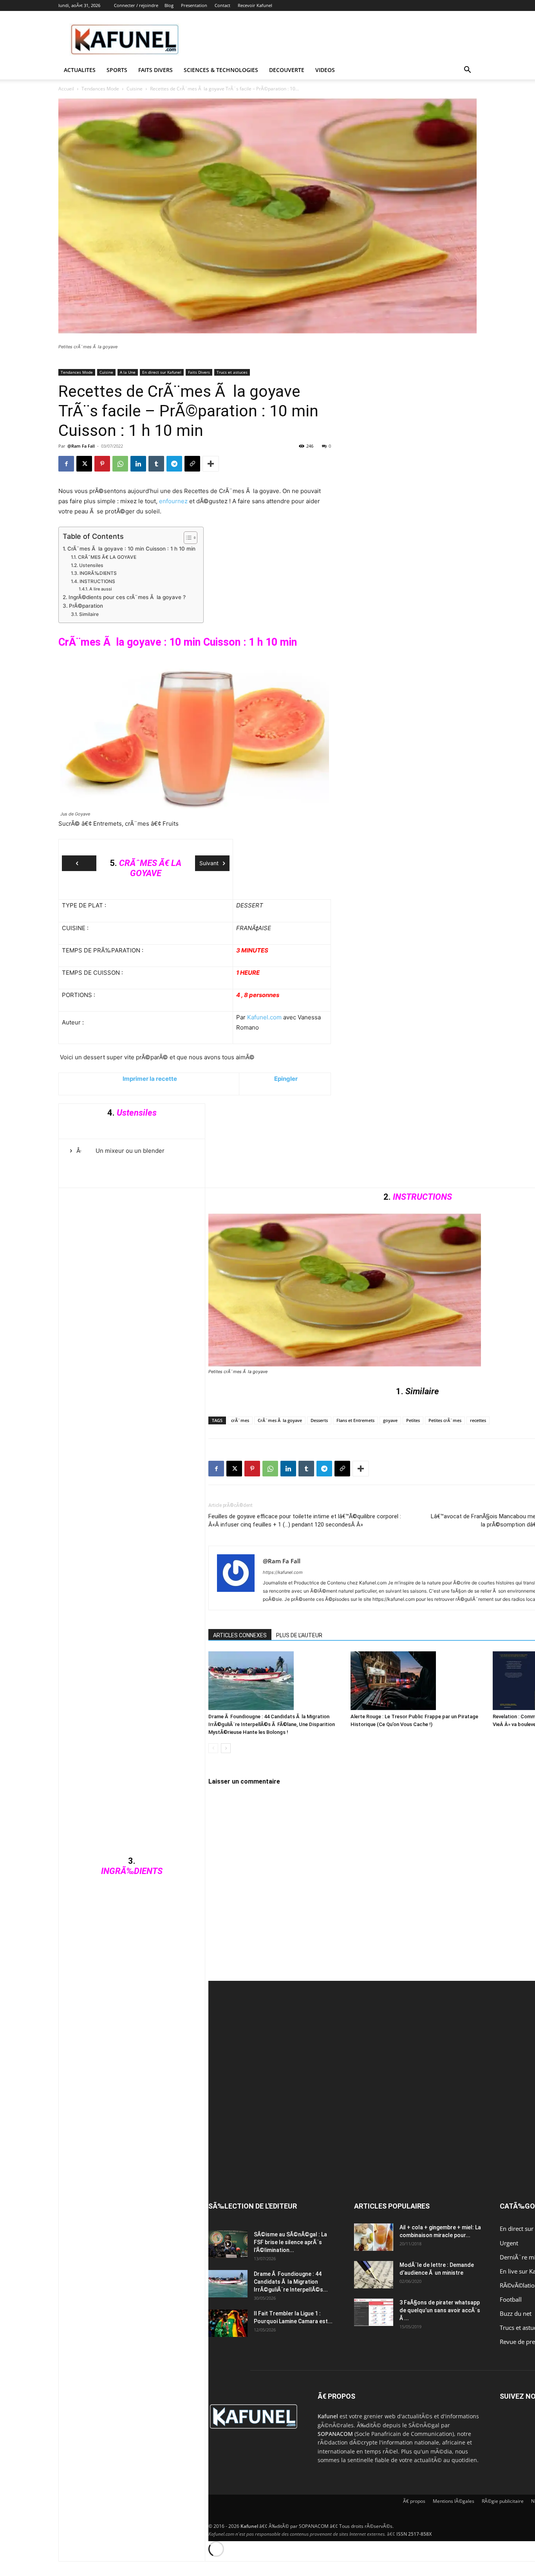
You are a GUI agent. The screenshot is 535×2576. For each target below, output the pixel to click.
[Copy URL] (192, 464)
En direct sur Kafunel (162, 372)
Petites (413, 1420)
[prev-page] (213, 1748)
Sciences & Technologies (221, 70)
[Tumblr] (156, 464)
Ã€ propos (414, 2501)
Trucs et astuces (232, 372)
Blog (169, 5)
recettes (478, 1420)
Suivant (209, 863)
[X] (84, 464)
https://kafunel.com (283, 1572)
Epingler (286, 1079)
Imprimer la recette (150, 1079)
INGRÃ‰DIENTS (98, 573)
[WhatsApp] (120, 464)
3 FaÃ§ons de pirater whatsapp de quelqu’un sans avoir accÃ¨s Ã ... (440, 2310)
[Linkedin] (138, 464)
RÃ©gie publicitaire (503, 2501)
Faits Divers (199, 372)
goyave (390, 1420)
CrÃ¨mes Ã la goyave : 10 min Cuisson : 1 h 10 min (131, 549)
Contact (222, 5)
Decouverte (287, 70)
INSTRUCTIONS (97, 581)
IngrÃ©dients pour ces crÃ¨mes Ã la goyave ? (127, 597)
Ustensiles (91, 565)
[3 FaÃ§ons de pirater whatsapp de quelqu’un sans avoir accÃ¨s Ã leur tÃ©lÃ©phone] (374, 2312)
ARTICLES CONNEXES (240, 1635)
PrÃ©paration (86, 606)
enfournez (173, 501)
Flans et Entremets (355, 1420)
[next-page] (226, 1748)
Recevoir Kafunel (255, 5)
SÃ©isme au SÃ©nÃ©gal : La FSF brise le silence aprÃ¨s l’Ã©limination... (290, 2242)
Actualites (80, 70)
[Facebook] (66, 464)
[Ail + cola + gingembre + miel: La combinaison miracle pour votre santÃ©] (374, 2237)
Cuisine (135, 89)
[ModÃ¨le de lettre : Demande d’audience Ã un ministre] (374, 2275)
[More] (211, 464)
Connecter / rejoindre (136, 5)
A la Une (128, 372)
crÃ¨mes (240, 1420)
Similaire (89, 614)
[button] (467, 71)
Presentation (194, 5)
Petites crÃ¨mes (445, 1420)
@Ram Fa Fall (81, 446)
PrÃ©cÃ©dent (79, 863)
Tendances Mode (100, 89)
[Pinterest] (102, 464)
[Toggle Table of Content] (187, 538)
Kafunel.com (264, 1017)
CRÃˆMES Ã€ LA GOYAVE (107, 557)
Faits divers (155, 70)
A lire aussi (101, 589)
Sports (117, 70)
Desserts (319, 1420)
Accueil (66, 89)
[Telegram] (174, 464)
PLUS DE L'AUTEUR (299, 1635)
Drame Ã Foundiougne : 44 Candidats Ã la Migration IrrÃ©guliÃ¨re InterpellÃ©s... (291, 2282)
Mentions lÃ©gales (454, 2501)
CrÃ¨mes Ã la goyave (280, 1420)
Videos (325, 70)
